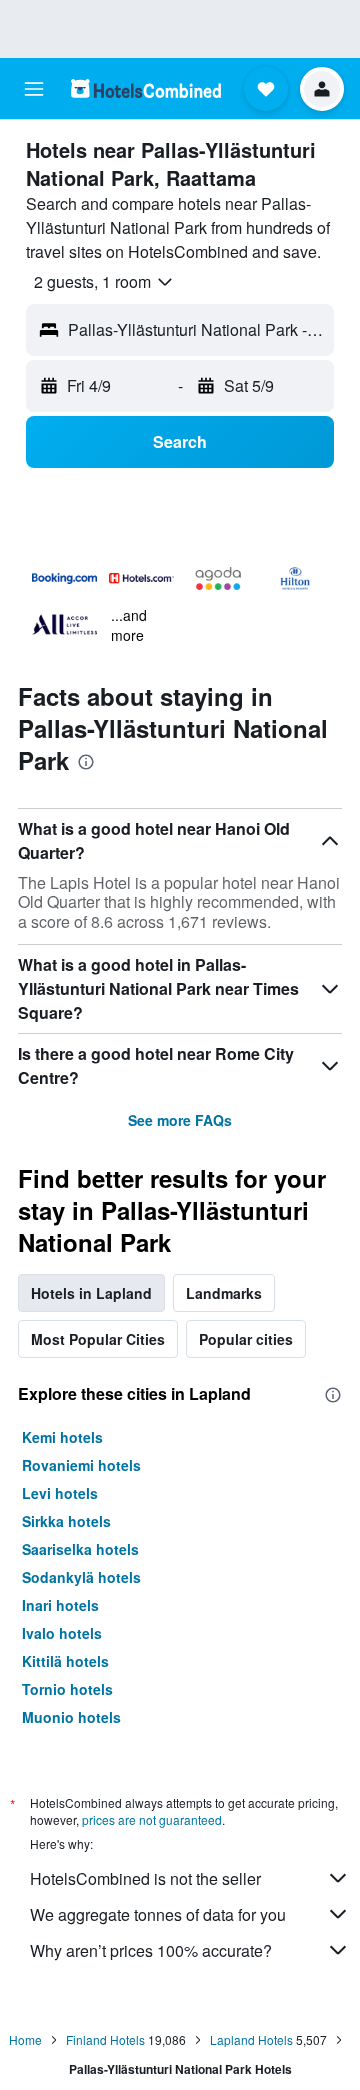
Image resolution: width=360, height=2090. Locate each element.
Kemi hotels (62, 1437)
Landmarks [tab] (224, 1293)
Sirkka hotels (66, 1521)
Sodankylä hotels (81, 1577)
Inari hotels (60, 1605)
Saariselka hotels (80, 1549)
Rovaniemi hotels (81, 1465)
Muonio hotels (71, 1717)
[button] (34, 89)
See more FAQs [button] (180, 1120)
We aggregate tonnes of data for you (158, 1914)
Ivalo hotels (62, 1633)
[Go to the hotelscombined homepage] (146, 88)
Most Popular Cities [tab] (98, 1339)
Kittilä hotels (65, 1661)
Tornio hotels (67, 1689)
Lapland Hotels (251, 2039)
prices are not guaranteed (152, 1819)
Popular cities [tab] (246, 1339)
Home (25, 2039)
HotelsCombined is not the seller (145, 1878)
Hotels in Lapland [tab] (91, 1293)
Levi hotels (60, 1493)
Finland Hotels (105, 2039)
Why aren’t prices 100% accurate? (151, 1950)
